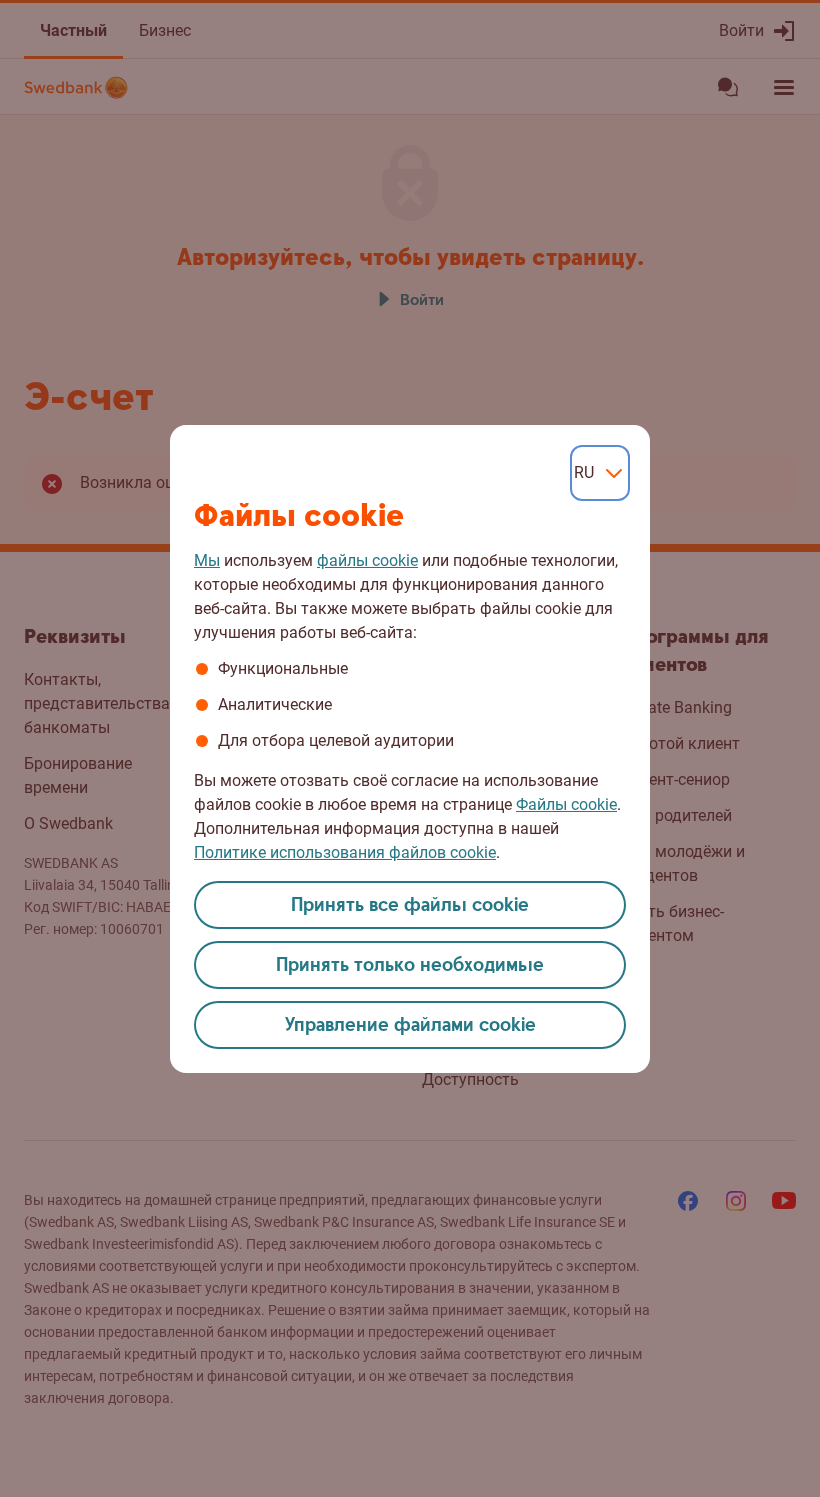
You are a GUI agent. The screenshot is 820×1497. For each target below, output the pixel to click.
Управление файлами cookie (410, 1025)
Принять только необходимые (410, 965)
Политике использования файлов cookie (345, 852)
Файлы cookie (566, 804)
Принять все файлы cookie (410, 905)
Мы (207, 560)
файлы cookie (367, 560)
